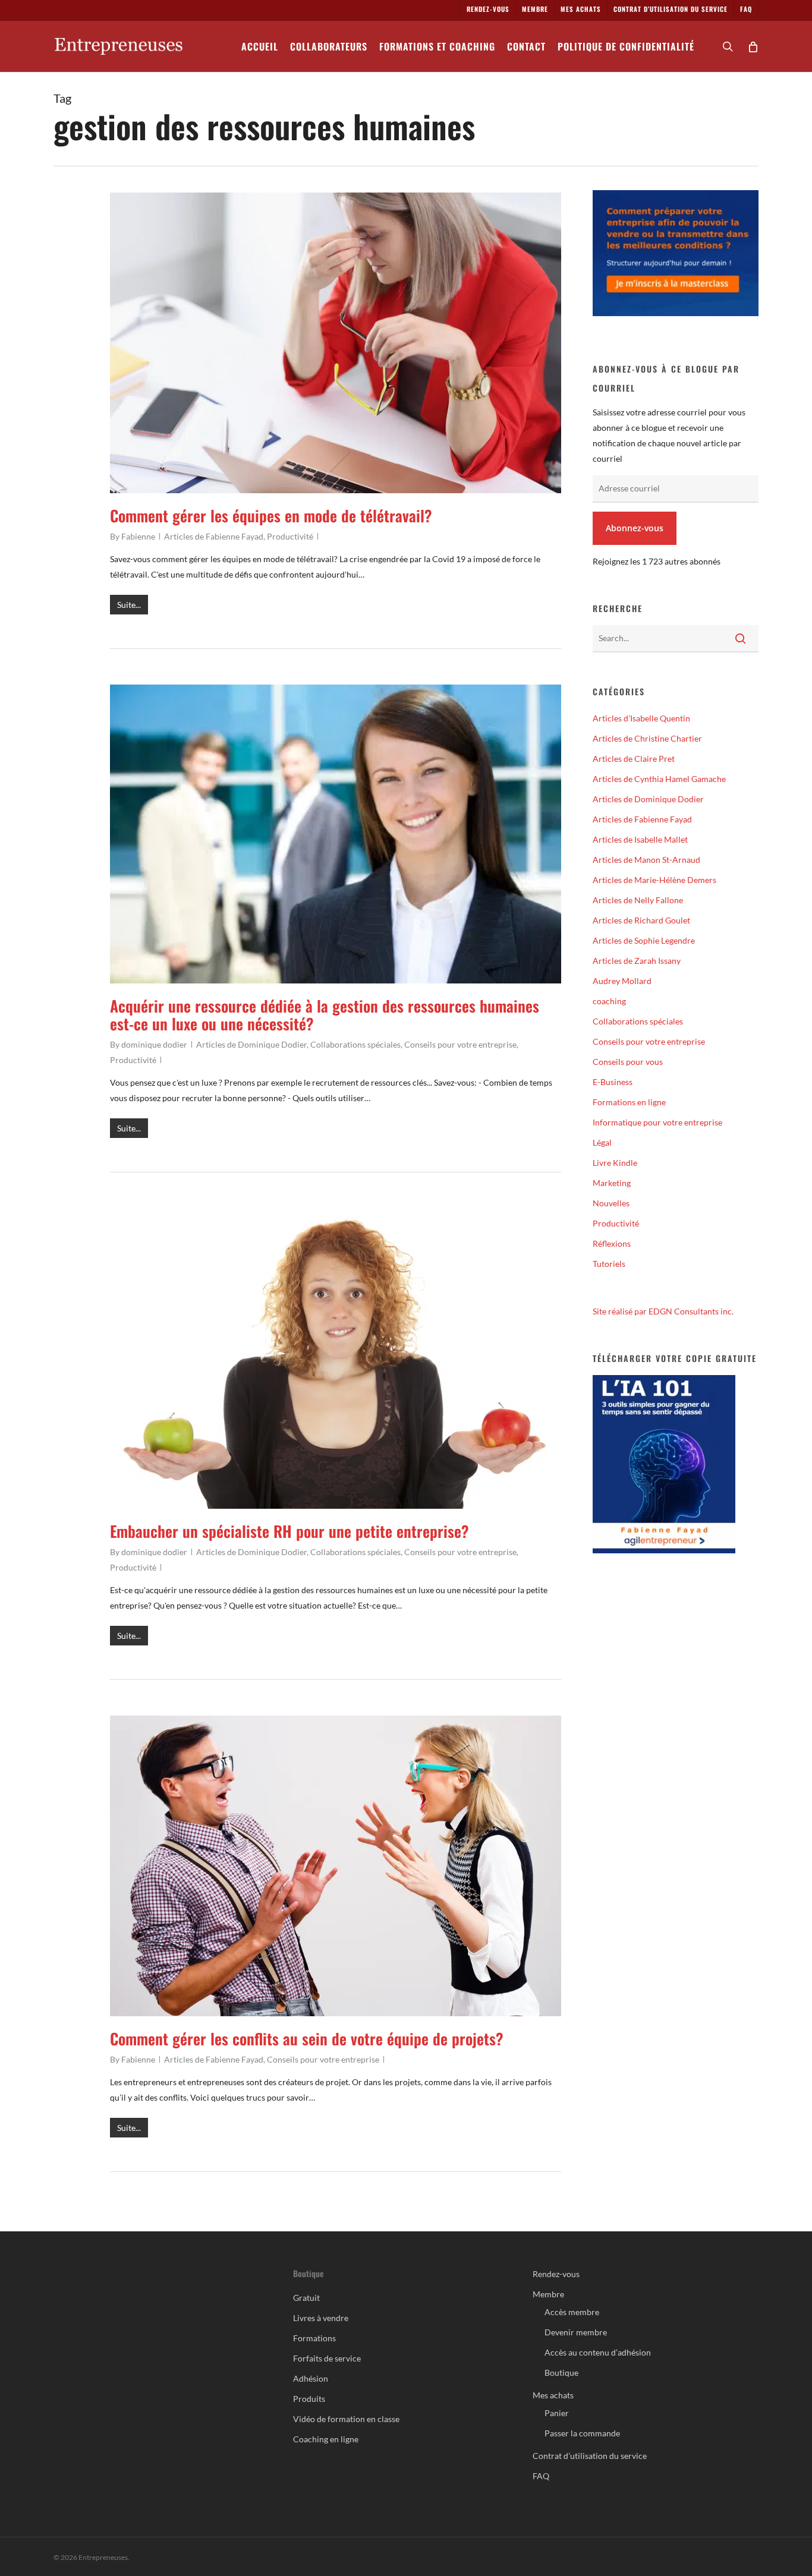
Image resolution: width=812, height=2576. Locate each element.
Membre (548, 2294)
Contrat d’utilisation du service (590, 2456)
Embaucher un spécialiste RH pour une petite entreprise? (289, 1531)
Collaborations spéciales (355, 1044)
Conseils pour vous (628, 1062)
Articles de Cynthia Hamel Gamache (659, 779)
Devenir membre (576, 2332)
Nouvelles (611, 1203)
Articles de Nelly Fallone (638, 900)
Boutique (561, 2372)
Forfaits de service (327, 2358)
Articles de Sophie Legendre (644, 940)
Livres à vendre (321, 2318)
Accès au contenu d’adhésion (598, 2352)
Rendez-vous (556, 2274)
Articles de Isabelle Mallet (640, 839)
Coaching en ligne (326, 2439)
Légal (602, 1142)
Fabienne (138, 536)
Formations (314, 2338)
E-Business (613, 1082)
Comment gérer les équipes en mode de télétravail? (271, 515)
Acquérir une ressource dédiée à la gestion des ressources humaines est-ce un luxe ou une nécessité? (325, 1015)
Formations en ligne (629, 1102)
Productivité (290, 536)
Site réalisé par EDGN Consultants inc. (663, 1311)
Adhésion (311, 2378)
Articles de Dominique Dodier (251, 1044)
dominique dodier (154, 1044)
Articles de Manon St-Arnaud (646, 860)
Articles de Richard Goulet (641, 920)
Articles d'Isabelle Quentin (641, 718)
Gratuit (306, 2298)
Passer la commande (582, 2433)
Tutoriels (609, 1264)
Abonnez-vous (635, 528)
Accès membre (572, 2312)
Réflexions (612, 1243)
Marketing (612, 1183)
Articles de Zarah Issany (637, 961)
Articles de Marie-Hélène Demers (654, 880)
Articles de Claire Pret (634, 759)
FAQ (541, 2476)
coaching (609, 1001)
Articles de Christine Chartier (647, 738)
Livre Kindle (615, 1163)
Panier (557, 2413)
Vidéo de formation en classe (346, 2419)
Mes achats (553, 2395)
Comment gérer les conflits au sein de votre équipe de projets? (307, 2039)
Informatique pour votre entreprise (657, 1122)
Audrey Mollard (622, 981)
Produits (309, 2399)
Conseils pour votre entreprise (460, 1044)
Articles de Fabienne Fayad (214, 536)
